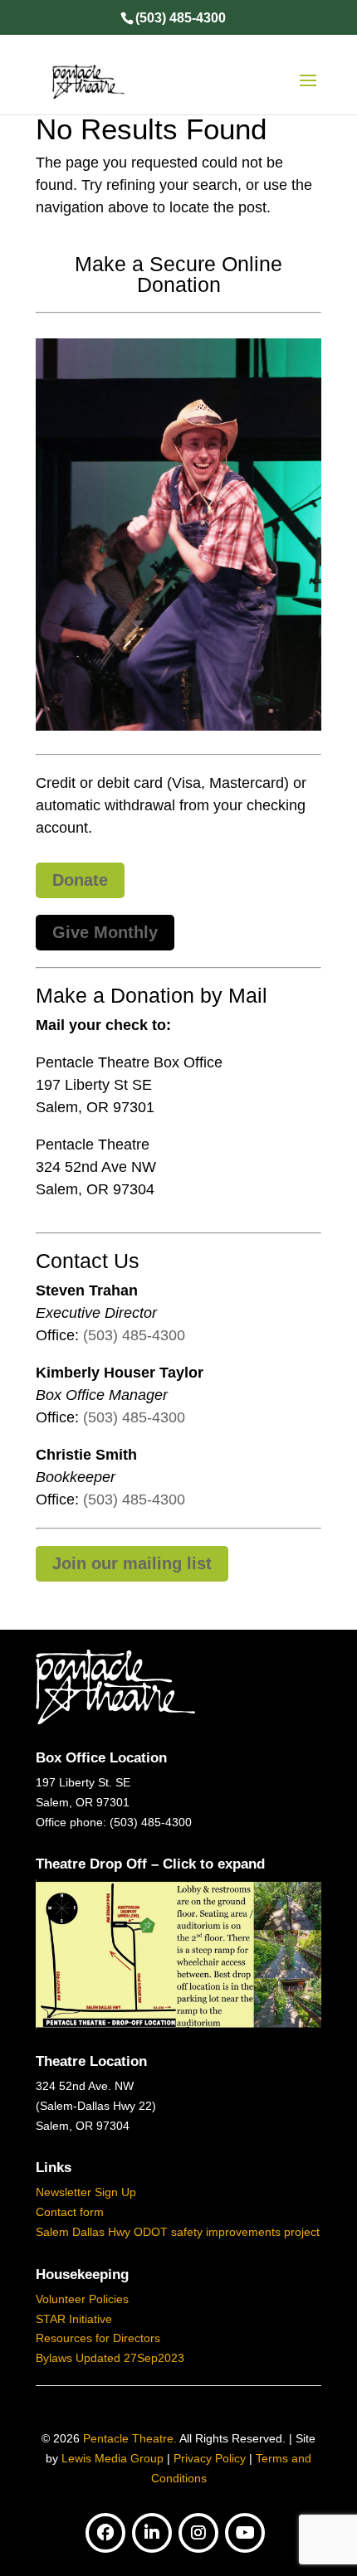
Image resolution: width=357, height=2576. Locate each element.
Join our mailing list (132, 1563)
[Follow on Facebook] (105, 2533)
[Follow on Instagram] (198, 2533)
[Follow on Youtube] (245, 2533)
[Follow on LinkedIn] (152, 2533)
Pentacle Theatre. (128, 2438)
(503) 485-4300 (134, 1335)
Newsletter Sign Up (86, 2192)
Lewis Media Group (112, 2458)
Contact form (70, 2212)
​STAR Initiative (74, 2319)
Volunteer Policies (82, 2299)
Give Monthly (105, 932)
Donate (80, 880)
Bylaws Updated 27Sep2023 (110, 2358)
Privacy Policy (210, 2458)
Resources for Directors (98, 2338)
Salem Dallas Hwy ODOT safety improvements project (178, 2232)
